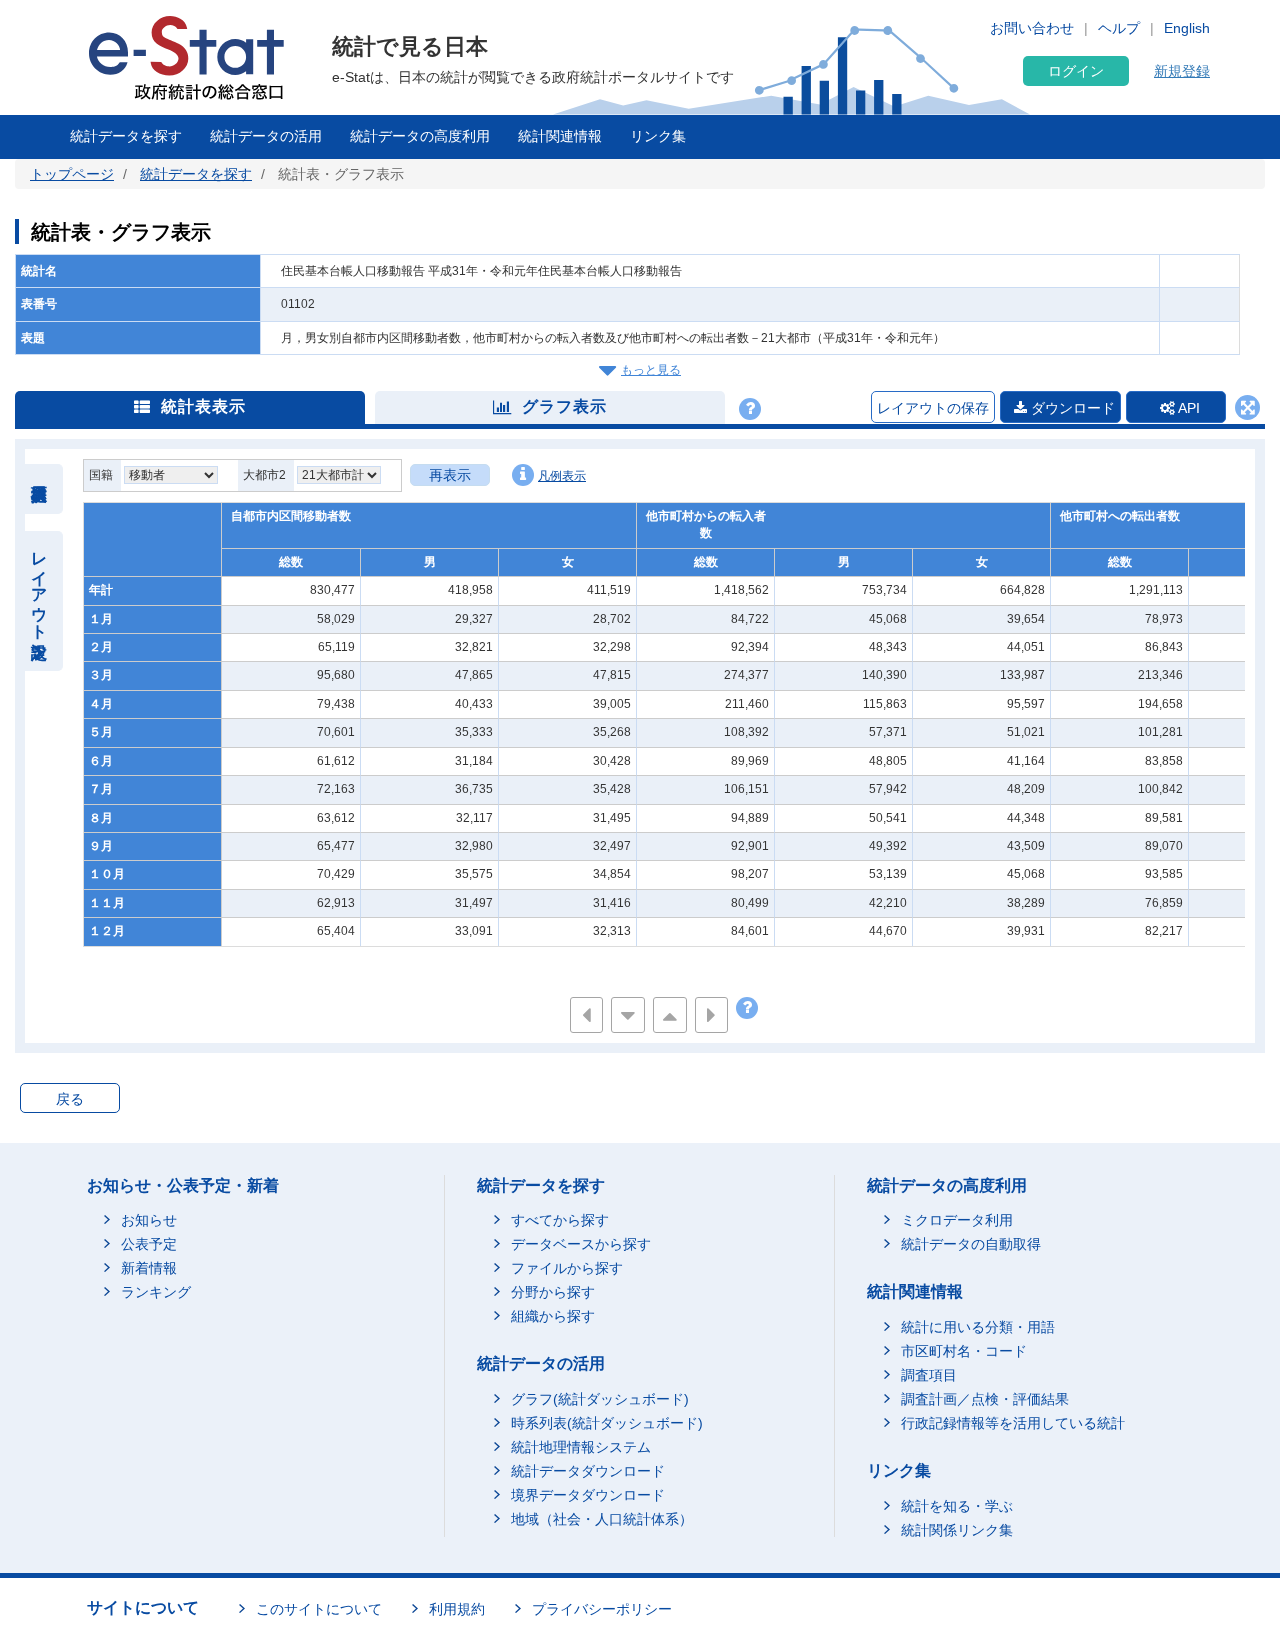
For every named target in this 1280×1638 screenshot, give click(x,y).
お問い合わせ (1032, 28)
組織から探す (553, 1316)
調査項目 (929, 1375)
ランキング (156, 1292)
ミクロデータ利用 (957, 1220)
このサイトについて (319, 1609)
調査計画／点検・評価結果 (985, 1399)
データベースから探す (581, 1244)
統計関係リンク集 (957, 1530)
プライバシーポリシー (602, 1609)
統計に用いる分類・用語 (978, 1327)
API (1187, 408)
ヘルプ (1119, 28)
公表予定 (149, 1244)
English (1187, 28)
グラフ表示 (564, 406)
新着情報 (149, 1268)
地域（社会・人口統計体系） (602, 1519)
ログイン (1076, 71)
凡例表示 (562, 476)
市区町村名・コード (964, 1351)
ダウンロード (1071, 408)
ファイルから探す (567, 1268)
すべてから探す (560, 1220)
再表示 (450, 475)
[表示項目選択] (39, 489)
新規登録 (1182, 71)
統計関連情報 (560, 136)
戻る (70, 1099)
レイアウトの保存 (933, 408)
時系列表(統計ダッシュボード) (607, 1423)
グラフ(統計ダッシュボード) (600, 1399)
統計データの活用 (266, 136)
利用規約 (457, 1609)
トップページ (72, 174)
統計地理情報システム (581, 1447)
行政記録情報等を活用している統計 (1013, 1423)
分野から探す (553, 1292)
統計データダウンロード (588, 1471)
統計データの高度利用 (420, 136)
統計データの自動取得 (971, 1244)
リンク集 (658, 136)
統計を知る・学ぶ (957, 1506)
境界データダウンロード (588, 1495)
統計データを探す (126, 136)
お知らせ (149, 1220)
